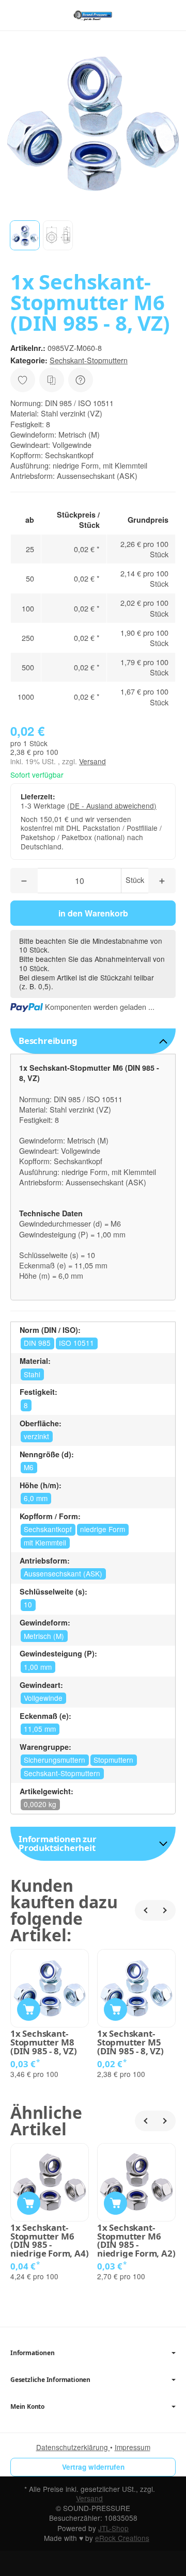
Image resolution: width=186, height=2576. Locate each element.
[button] (25, 235)
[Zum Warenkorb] (168, 15)
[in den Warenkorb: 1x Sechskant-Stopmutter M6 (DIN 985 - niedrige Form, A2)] (115, 2203)
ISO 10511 (76, 1343)
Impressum (133, 2447)
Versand (92, 761)
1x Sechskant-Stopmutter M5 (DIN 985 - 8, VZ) (130, 2042)
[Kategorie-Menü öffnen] (18, 15)
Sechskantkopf (48, 1529)
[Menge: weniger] (24, 881)
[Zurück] (145, 1910)
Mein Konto (27, 2407)
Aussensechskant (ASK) (63, 1573)
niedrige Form (103, 1529)
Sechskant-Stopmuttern (89, 360)
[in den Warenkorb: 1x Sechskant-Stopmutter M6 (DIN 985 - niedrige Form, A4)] (29, 2203)
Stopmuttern (113, 1760)
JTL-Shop (113, 2528)
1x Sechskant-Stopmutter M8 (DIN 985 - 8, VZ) (44, 2042)
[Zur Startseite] (93, 15)
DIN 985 (37, 1343)
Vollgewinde (43, 1698)
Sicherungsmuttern (55, 1760)
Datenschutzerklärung (73, 2447)
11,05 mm (40, 1729)
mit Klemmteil (45, 1542)
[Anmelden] (149, 15)
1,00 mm (38, 1667)
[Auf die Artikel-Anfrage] (23, 380)
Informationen (32, 2353)
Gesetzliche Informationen (50, 2380)
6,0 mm (36, 1498)
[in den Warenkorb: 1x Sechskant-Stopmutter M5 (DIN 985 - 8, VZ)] (115, 2010)
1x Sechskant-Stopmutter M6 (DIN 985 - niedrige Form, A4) (49, 2241)
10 (28, 1604)
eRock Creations (122, 2538)
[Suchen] (40, 15)
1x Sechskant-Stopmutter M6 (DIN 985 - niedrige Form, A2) (136, 2241)
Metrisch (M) (44, 1636)
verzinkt (36, 1436)
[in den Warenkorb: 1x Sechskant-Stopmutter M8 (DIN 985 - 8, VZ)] (29, 2010)
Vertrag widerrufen (93, 2467)
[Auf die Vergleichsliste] (52, 380)
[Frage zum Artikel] (81, 380)
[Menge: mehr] (162, 881)
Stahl (32, 1374)
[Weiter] (165, 1910)
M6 (29, 1467)
